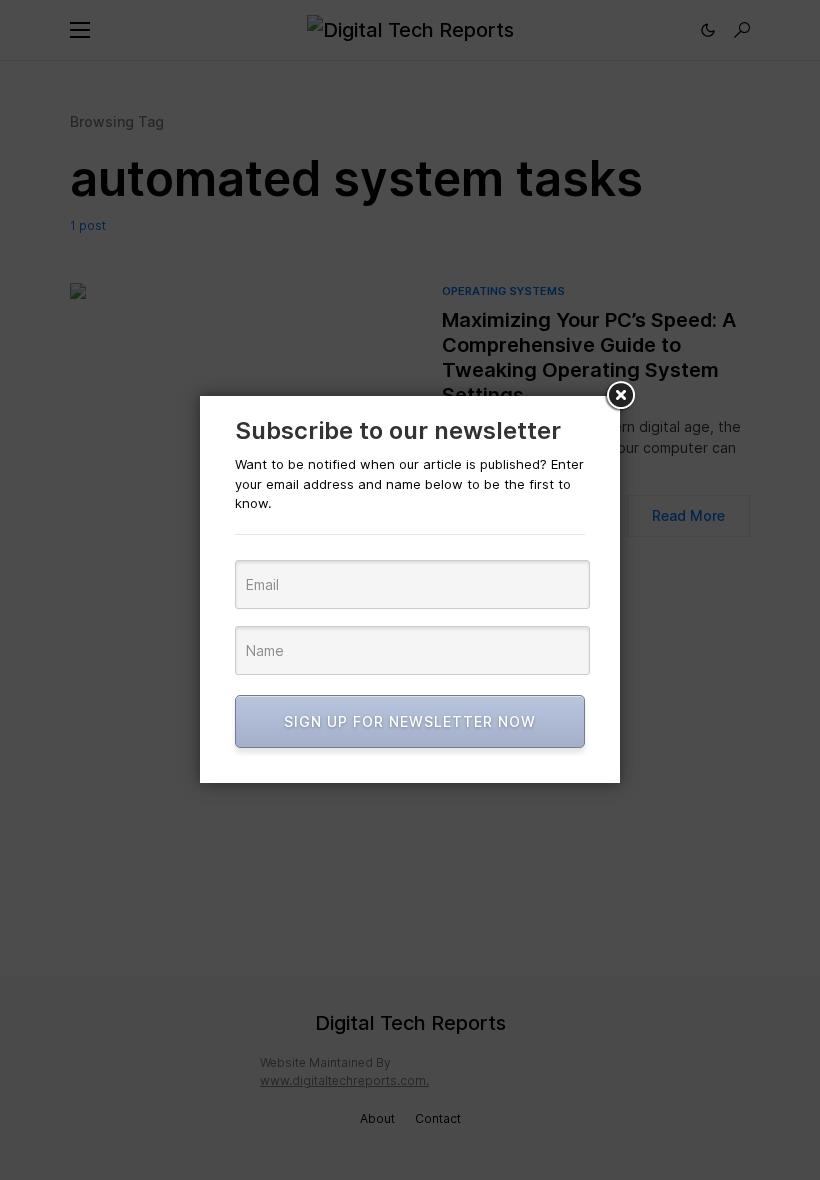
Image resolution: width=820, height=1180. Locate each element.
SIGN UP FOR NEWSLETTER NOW (410, 721)
